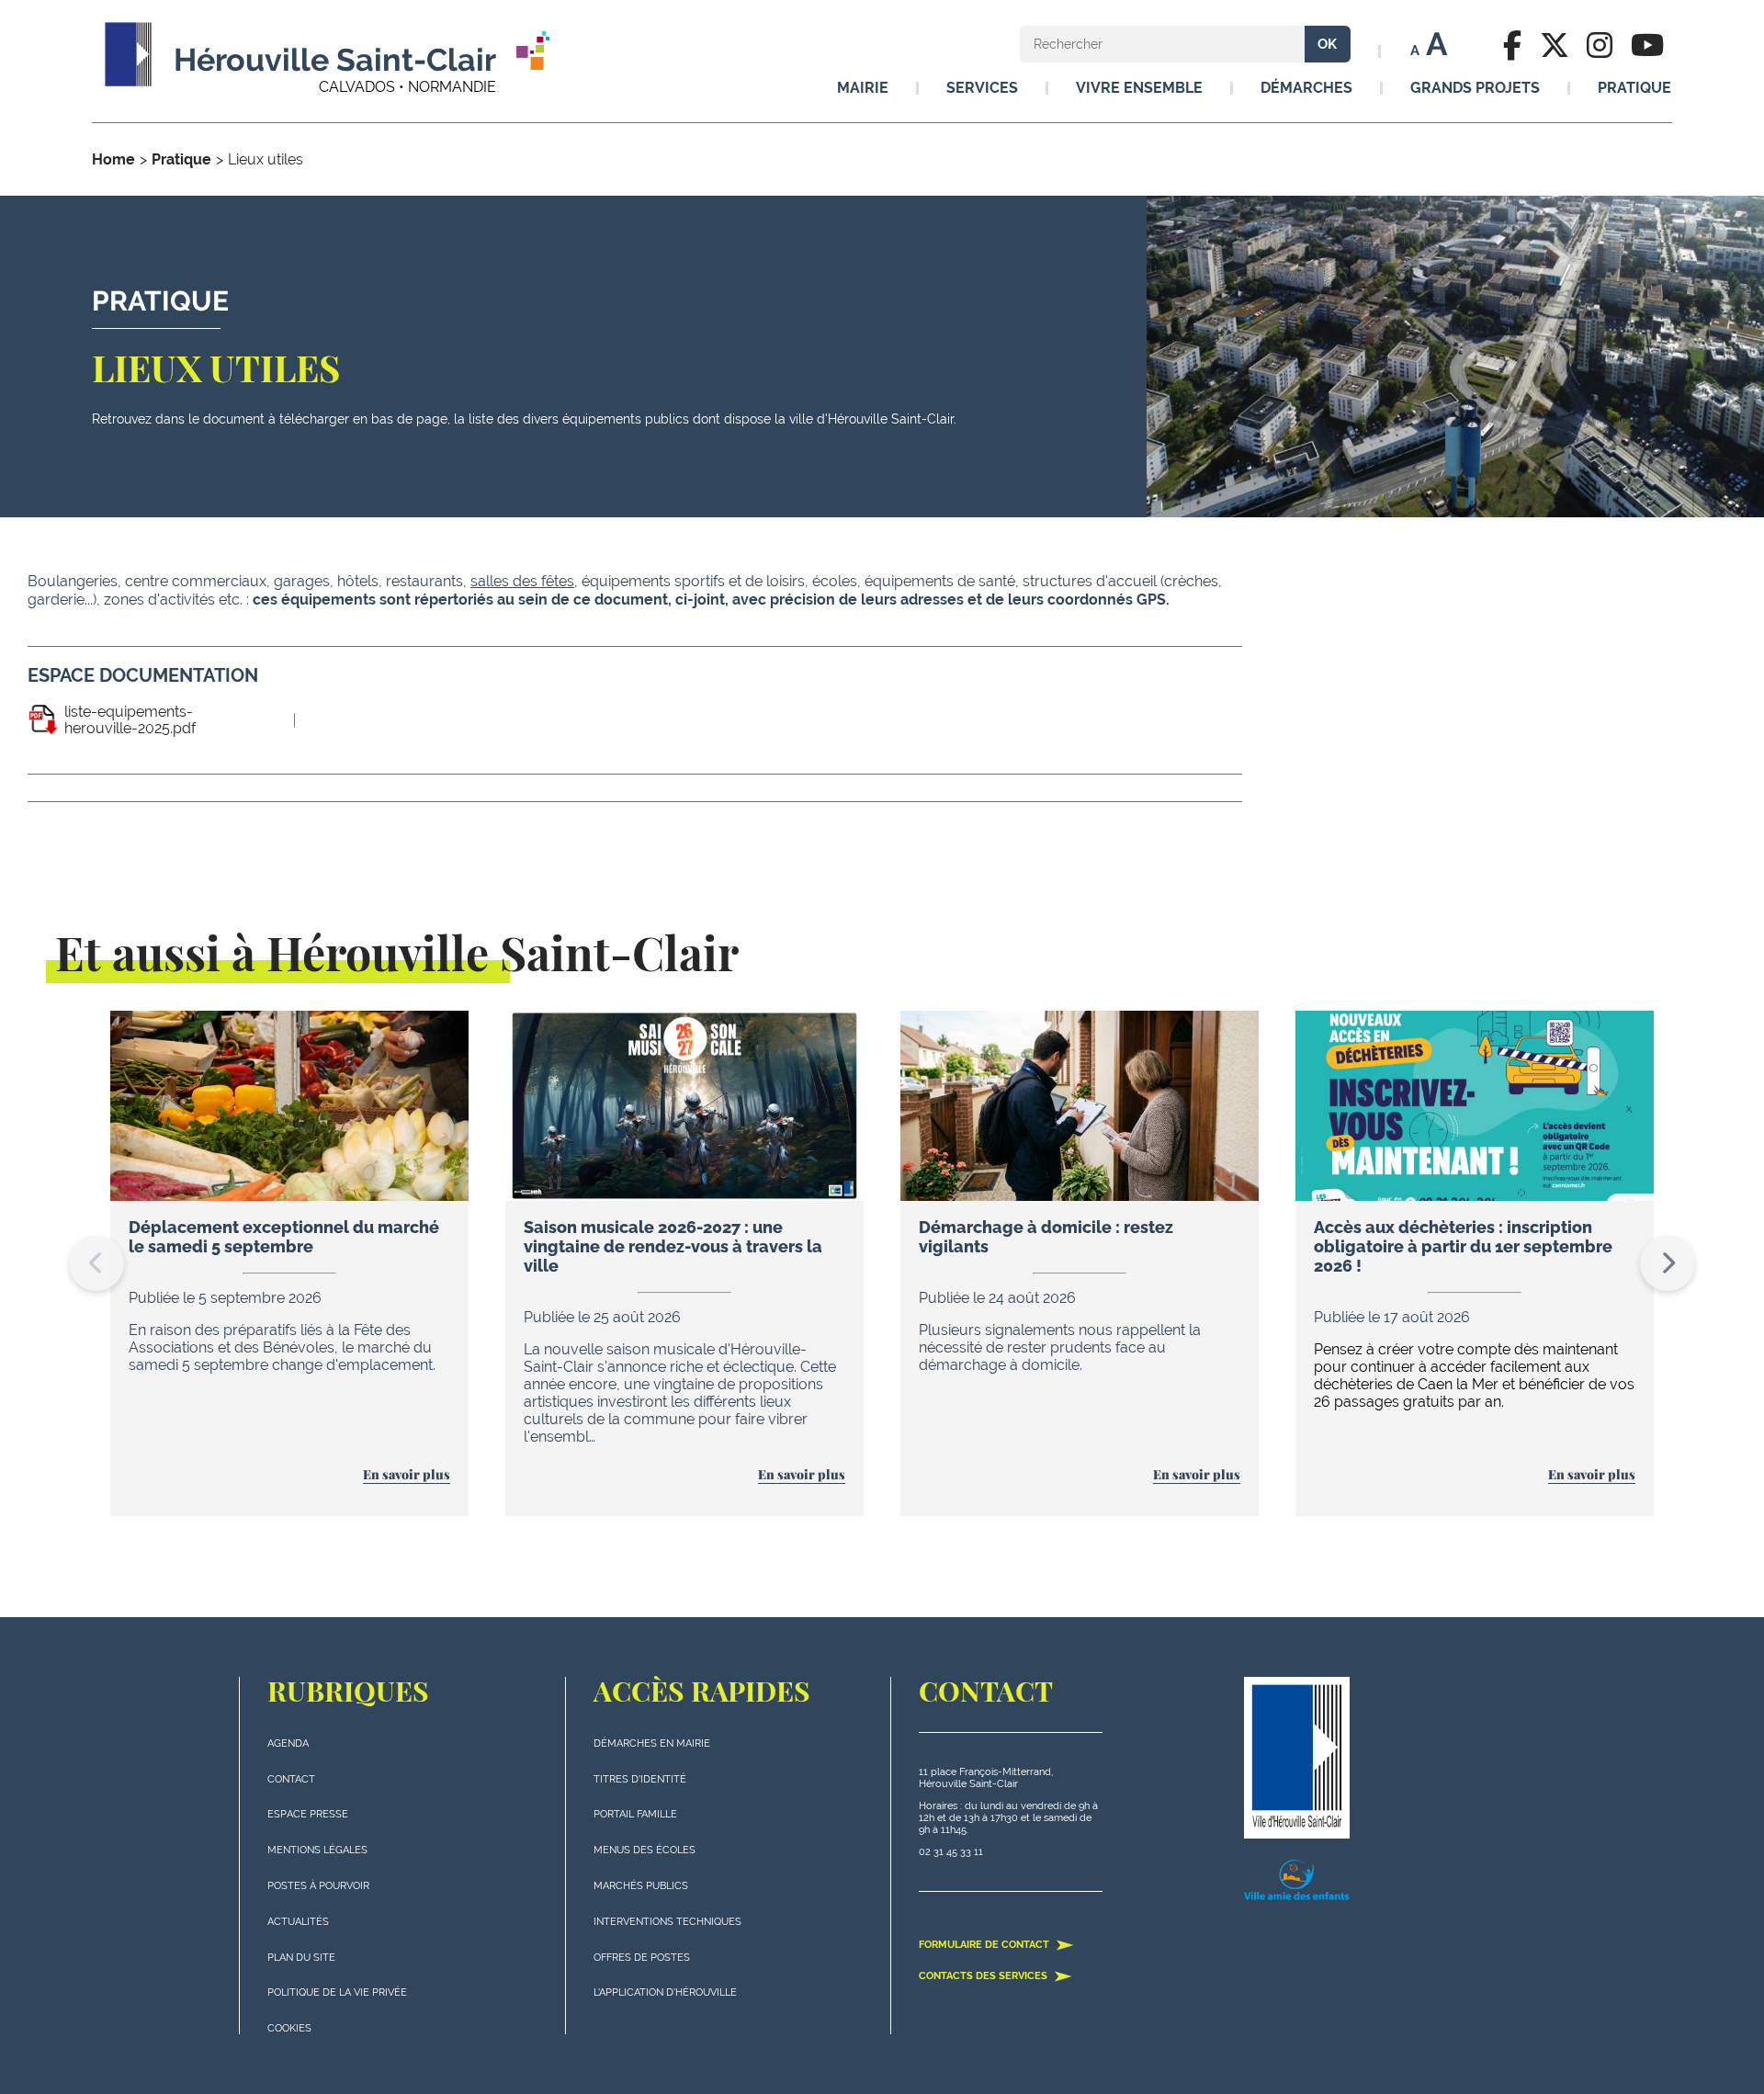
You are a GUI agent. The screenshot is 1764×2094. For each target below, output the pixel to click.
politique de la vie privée (337, 1992)
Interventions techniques (667, 1922)
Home (113, 159)
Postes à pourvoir (318, 1886)
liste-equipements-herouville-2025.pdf (130, 720)
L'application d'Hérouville (665, 1992)
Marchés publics (641, 1886)
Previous (96, 1263)
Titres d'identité (640, 1779)
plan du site (301, 1958)
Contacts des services (984, 1976)
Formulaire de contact (985, 1945)
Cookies (289, 2028)
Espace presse (308, 1814)
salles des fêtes (522, 581)
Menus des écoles (645, 1850)
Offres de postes (642, 1958)
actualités (298, 1922)
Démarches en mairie (652, 1743)
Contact (291, 1779)
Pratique (181, 159)
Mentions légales (317, 1850)
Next (1668, 1263)
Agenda (288, 1743)
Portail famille (635, 1814)
